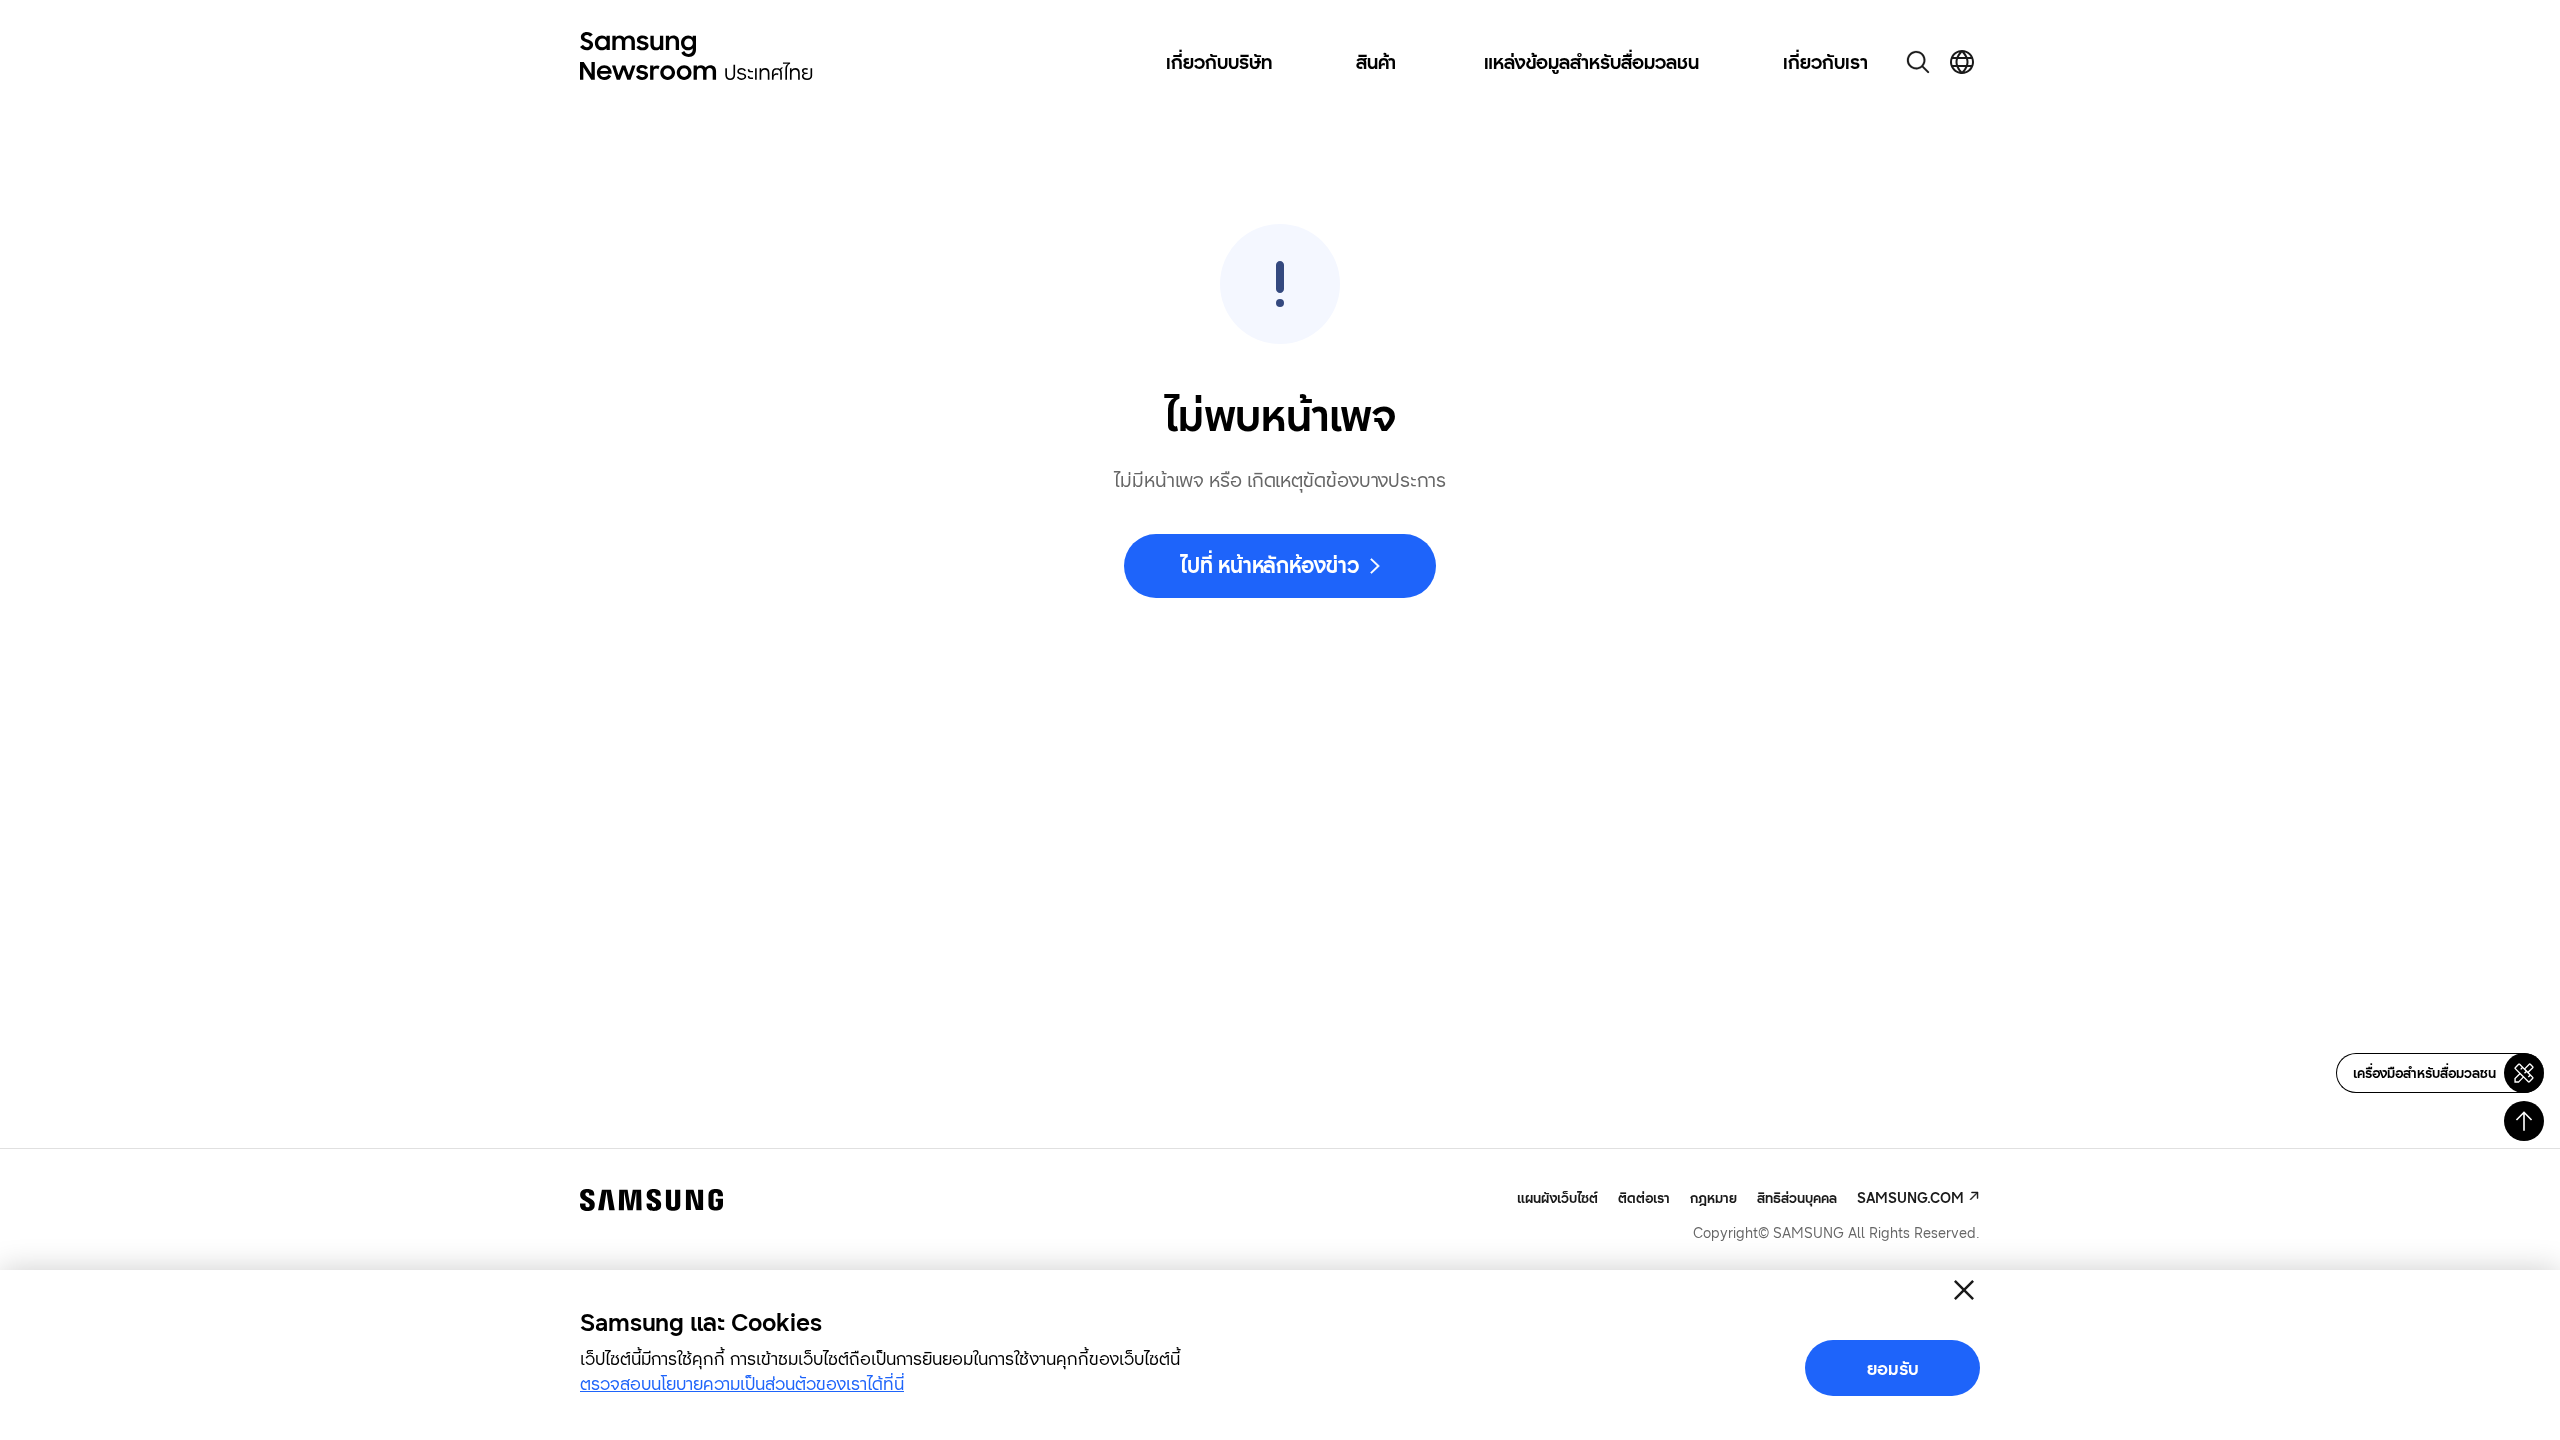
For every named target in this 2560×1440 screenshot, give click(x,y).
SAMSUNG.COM (1910, 1197)
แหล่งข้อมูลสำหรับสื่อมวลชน (1591, 62)
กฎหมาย (1713, 1197)
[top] (2524, 1121)
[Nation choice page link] (1962, 62)
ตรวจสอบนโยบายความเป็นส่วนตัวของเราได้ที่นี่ (742, 1383)
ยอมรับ (1893, 1368)
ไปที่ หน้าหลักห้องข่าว (1269, 565)
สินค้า (1376, 62)
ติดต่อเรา (1644, 1197)
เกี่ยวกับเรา (1825, 62)
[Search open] (1918, 62)
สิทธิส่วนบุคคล (1797, 1197)
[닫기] (1964, 1290)
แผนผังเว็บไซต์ (1557, 1198)
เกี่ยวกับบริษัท (1219, 62)
